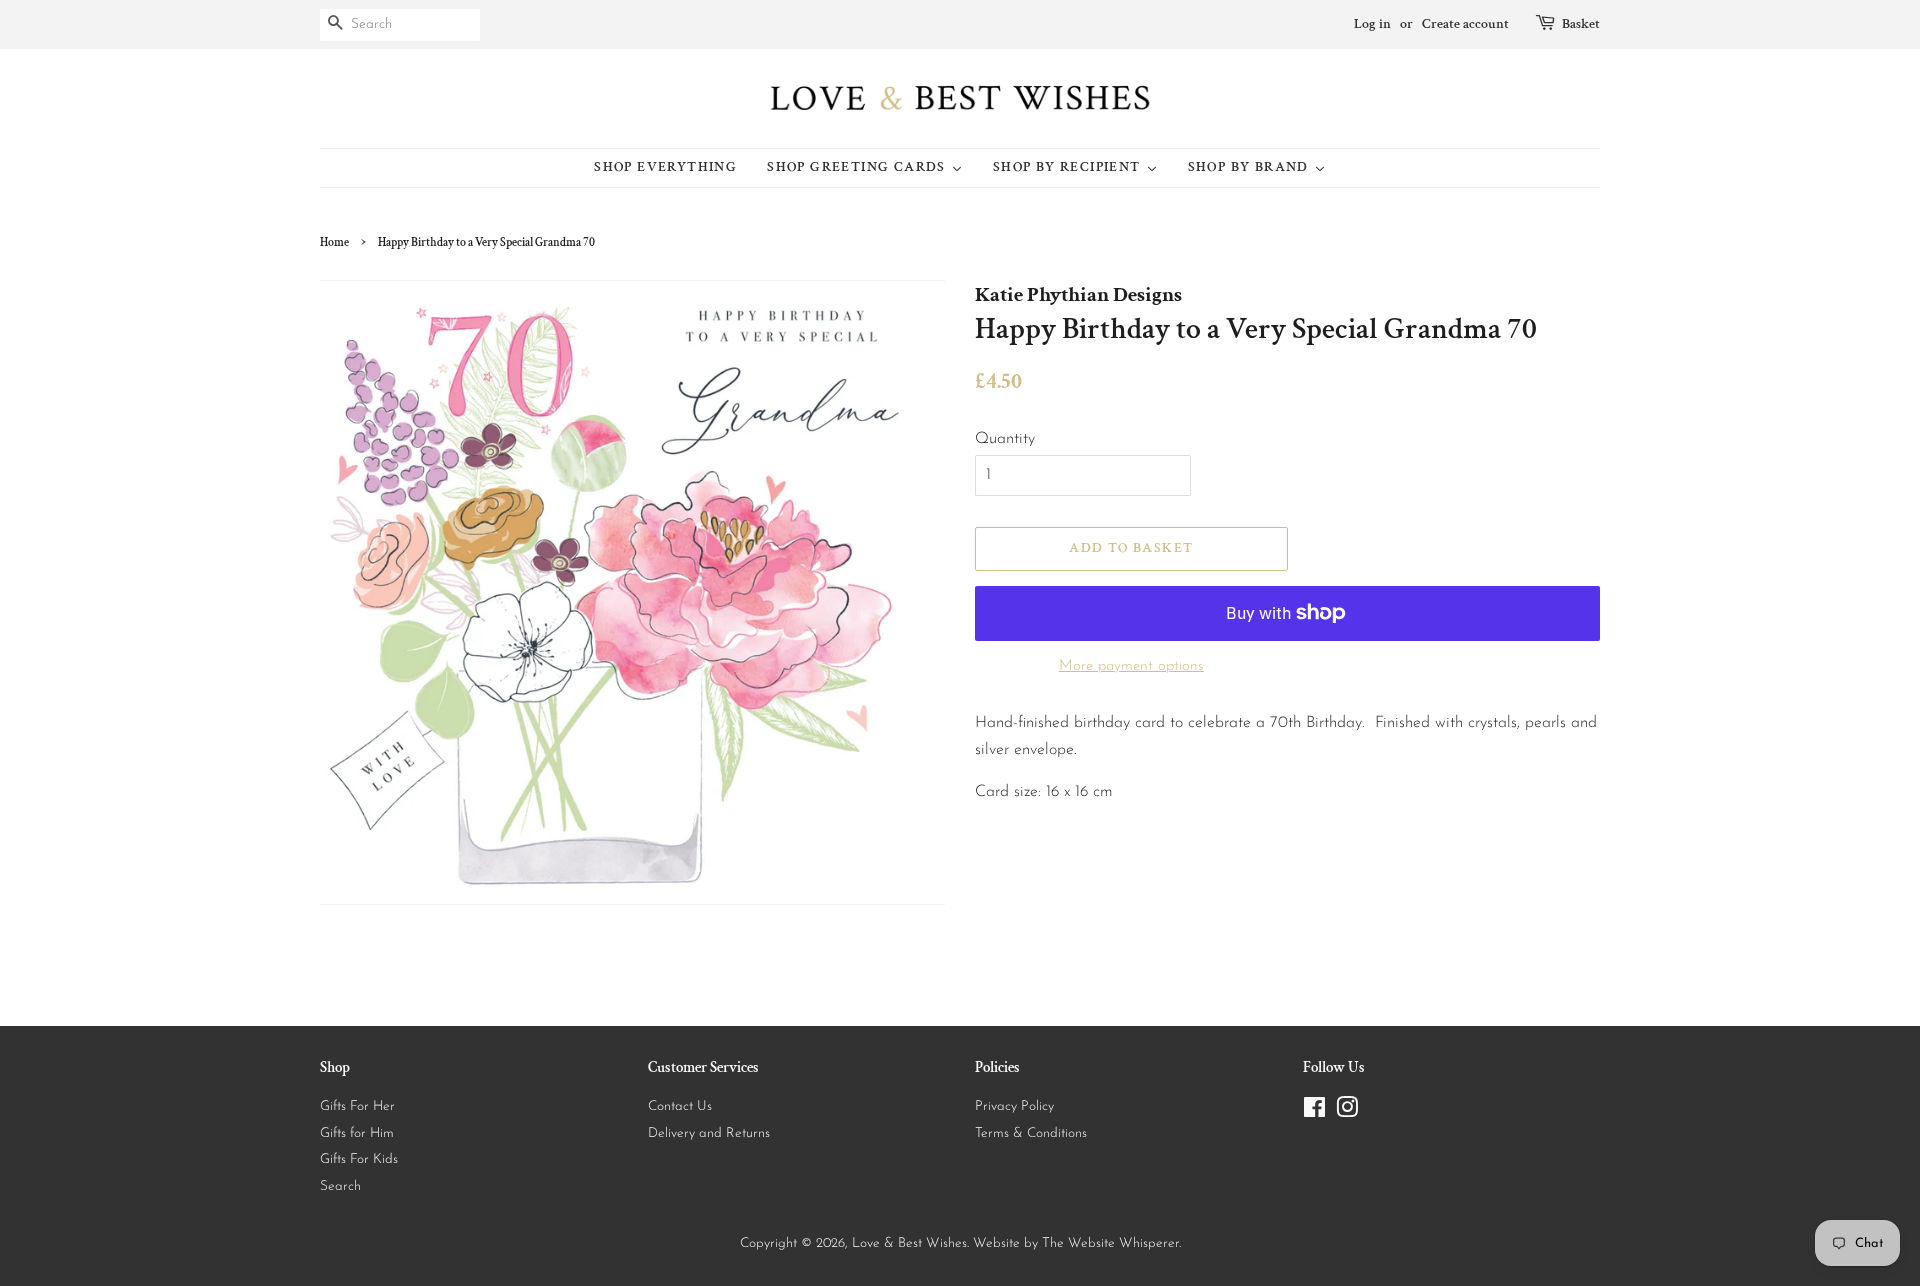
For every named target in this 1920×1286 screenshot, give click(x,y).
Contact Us (680, 1106)
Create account (1465, 24)
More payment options (1131, 666)
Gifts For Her (357, 1106)
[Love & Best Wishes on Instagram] (1347, 1112)
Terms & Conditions (1031, 1133)
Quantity (1005, 439)
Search (340, 1186)
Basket (1581, 24)
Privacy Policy (1014, 1106)
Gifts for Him (357, 1133)
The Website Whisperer (1110, 1243)
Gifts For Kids (359, 1159)
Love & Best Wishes (909, 1243)
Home (334, 242)
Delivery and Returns (709, 1133)
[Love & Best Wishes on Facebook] (1314, 1112)
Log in (1372, 24)
